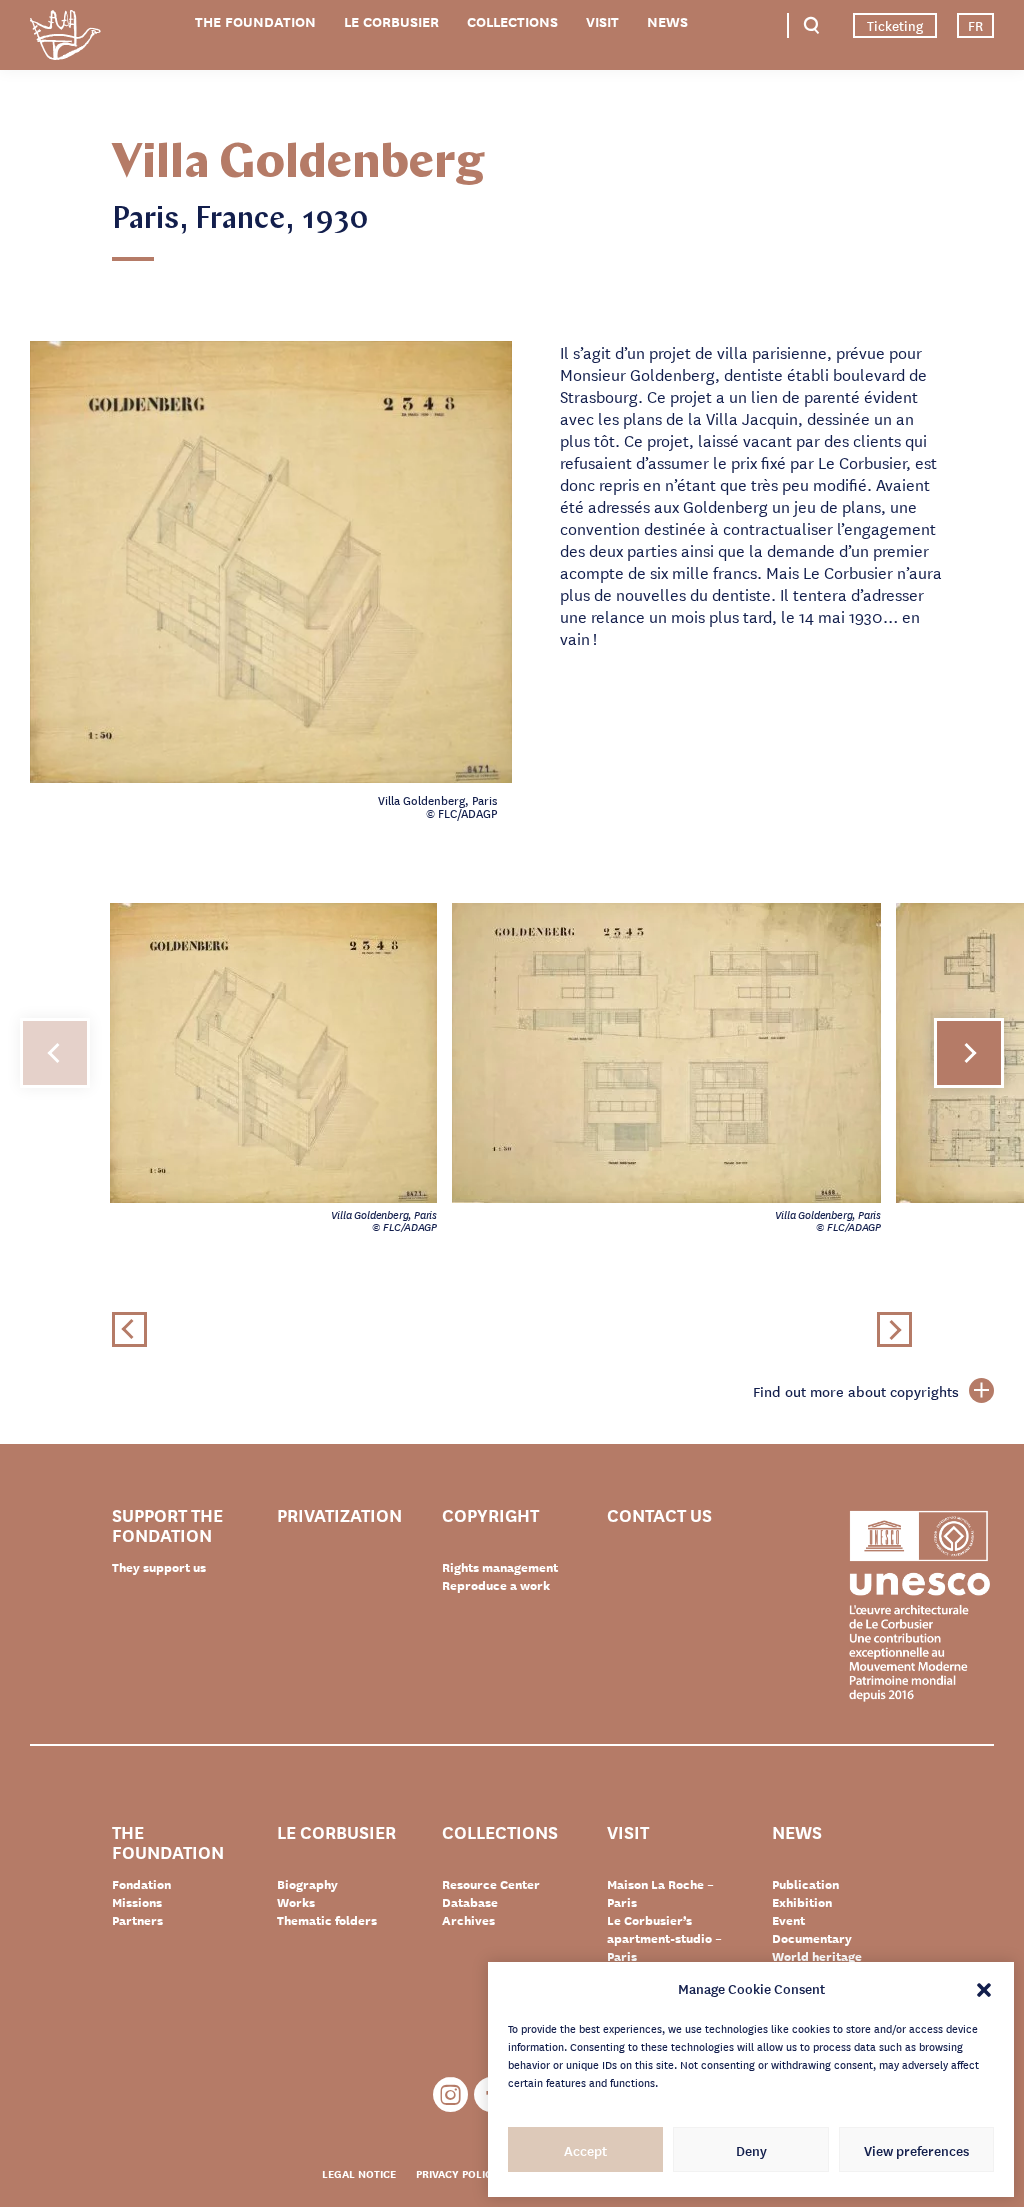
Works (296, 1902)
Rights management (500, 1567)
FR (975, 25)
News (667, 21)
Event (788, 1920)
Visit (602, 21)
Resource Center (491, 1884)
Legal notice (359, 2173)
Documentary (812, 1938)
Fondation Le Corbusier (65, 38)
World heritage (817, 1956)
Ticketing (895, 25)
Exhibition (802, 1902)
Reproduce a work (496, 1585)
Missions (137, 1902)
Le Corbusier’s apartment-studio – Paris (664, 1938)
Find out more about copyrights (856, 1391)
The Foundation (255, 21)
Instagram (450, 2094)
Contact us (659, 1515)
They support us (159, 1567)
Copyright (490, 1515)
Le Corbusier (391, 21)
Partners (137, 1920)
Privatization (339, 1515)
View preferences (916, 2150)
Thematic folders (327, 1920)
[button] (984, 1988)
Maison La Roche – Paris (660, 1893)
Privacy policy (457, 2173)
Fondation (141, 1884)
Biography (307, 1884)
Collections (512, 21)
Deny (751, 2150)
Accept (585, 2150)
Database (470, 1902)
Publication (805, 1884)
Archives (468, 1920)
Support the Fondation (167, 1524)
